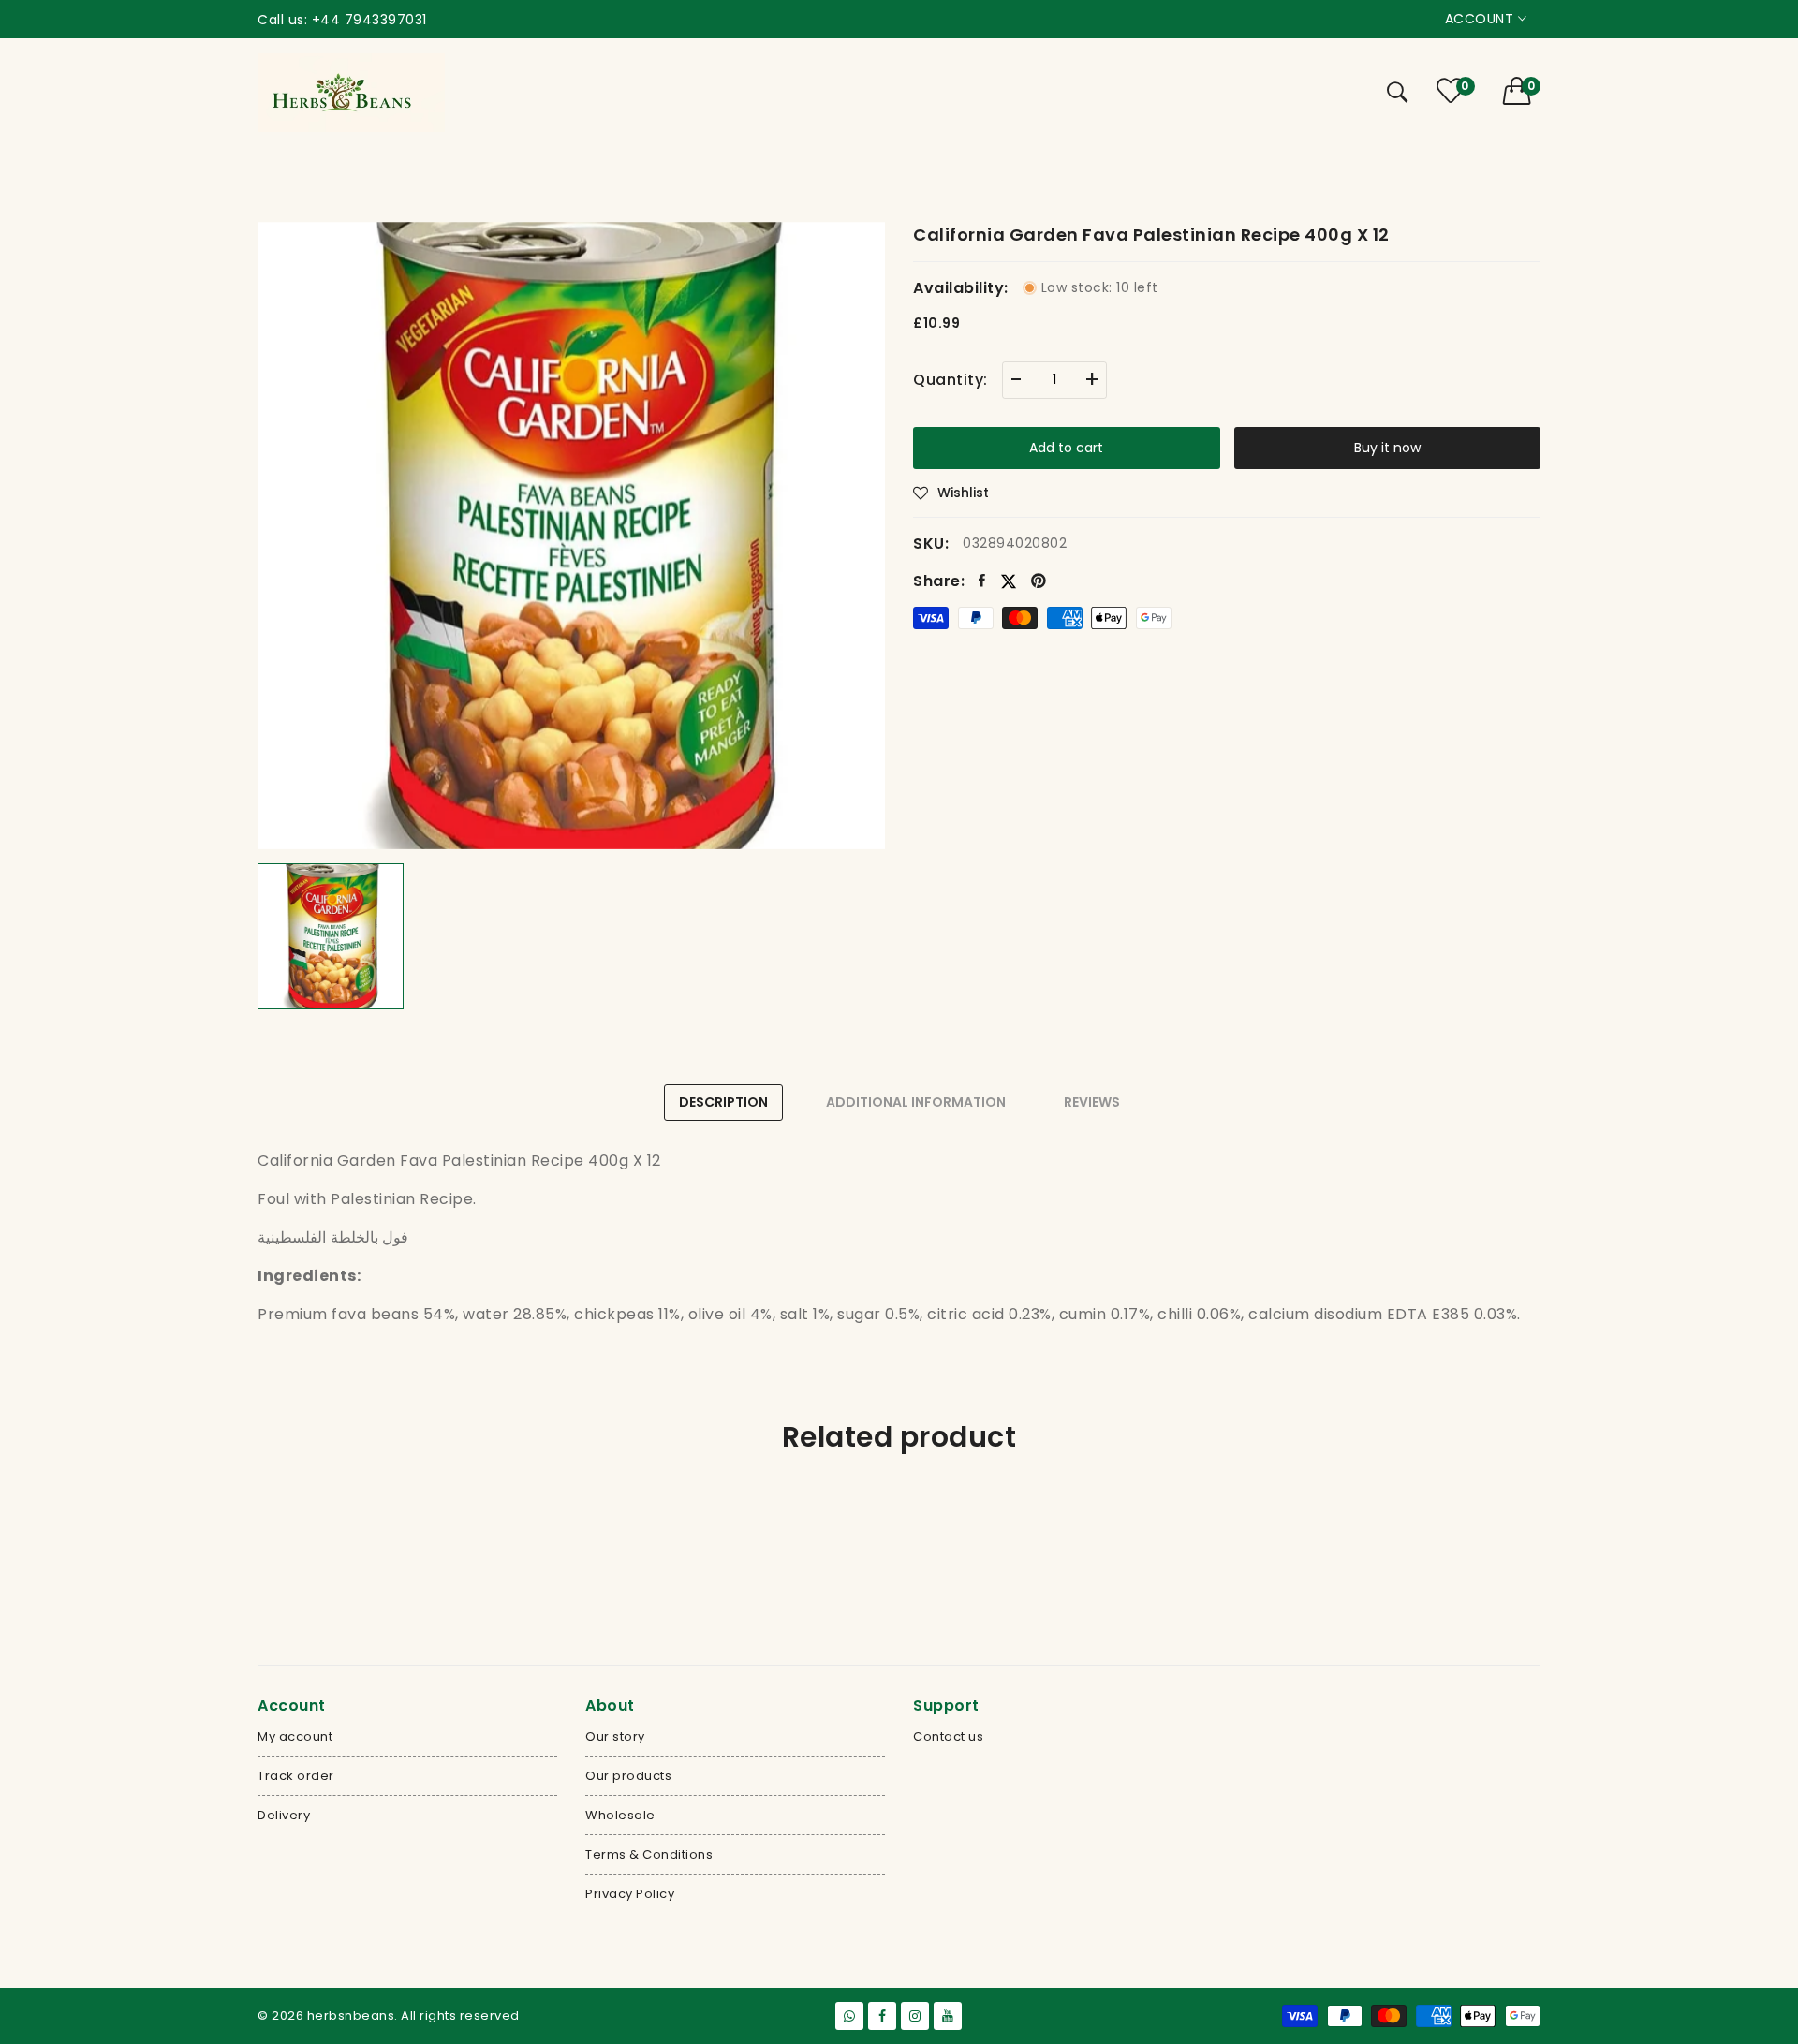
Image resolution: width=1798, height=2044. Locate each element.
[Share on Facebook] (982, 581)
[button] (1522, 91)
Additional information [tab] (916, 1102)
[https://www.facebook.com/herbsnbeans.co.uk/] (882, 2016)
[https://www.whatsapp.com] (849, 2016)
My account (295, 1736)
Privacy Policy (630, 1894)
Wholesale (620, 1815)
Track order (296, 1776)
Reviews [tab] (1092, 1102)
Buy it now (1387, 448)
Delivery (284, 1815)
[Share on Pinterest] (1039, 581)
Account (1481, 19)
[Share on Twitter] (1009, 580)
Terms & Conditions (649, 1854)
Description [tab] (723, 1102)
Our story (615, 1736)
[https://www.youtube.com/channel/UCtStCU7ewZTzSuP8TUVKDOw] (948, 2016)
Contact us (948, 1736)
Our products (628, 1776)
